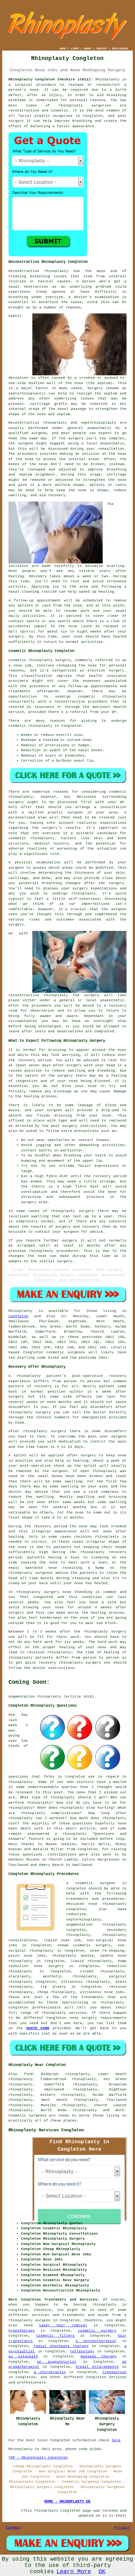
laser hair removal (63, 2325)
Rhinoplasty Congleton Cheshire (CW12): (51, 79)
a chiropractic (50, 2372)
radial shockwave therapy (61, 2346)
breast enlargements (97, 2367)
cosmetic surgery (97, 2331)
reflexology (82, 2351)
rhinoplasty (71, 106)
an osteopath (23, 2356)
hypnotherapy (22, 2331)
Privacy (122, 2528)
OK (102, 2572)
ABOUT (88, 49)
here (116, 2440)
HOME (63, 49)
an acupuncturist (57, 2362)
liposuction (114, 2372)
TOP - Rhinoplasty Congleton (38, 2458)
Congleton (18, 1316)
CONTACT (102, 49)
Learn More (74, 2572)
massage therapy (99, 2356)
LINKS (75, 49)
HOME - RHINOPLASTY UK (67, 2502)
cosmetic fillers (55, 2336)
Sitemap (13, 2528)
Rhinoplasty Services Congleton (46, 2130)
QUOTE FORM (38, 2028)
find (28, 2074)
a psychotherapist (96, 2341)
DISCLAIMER (120, 49)
